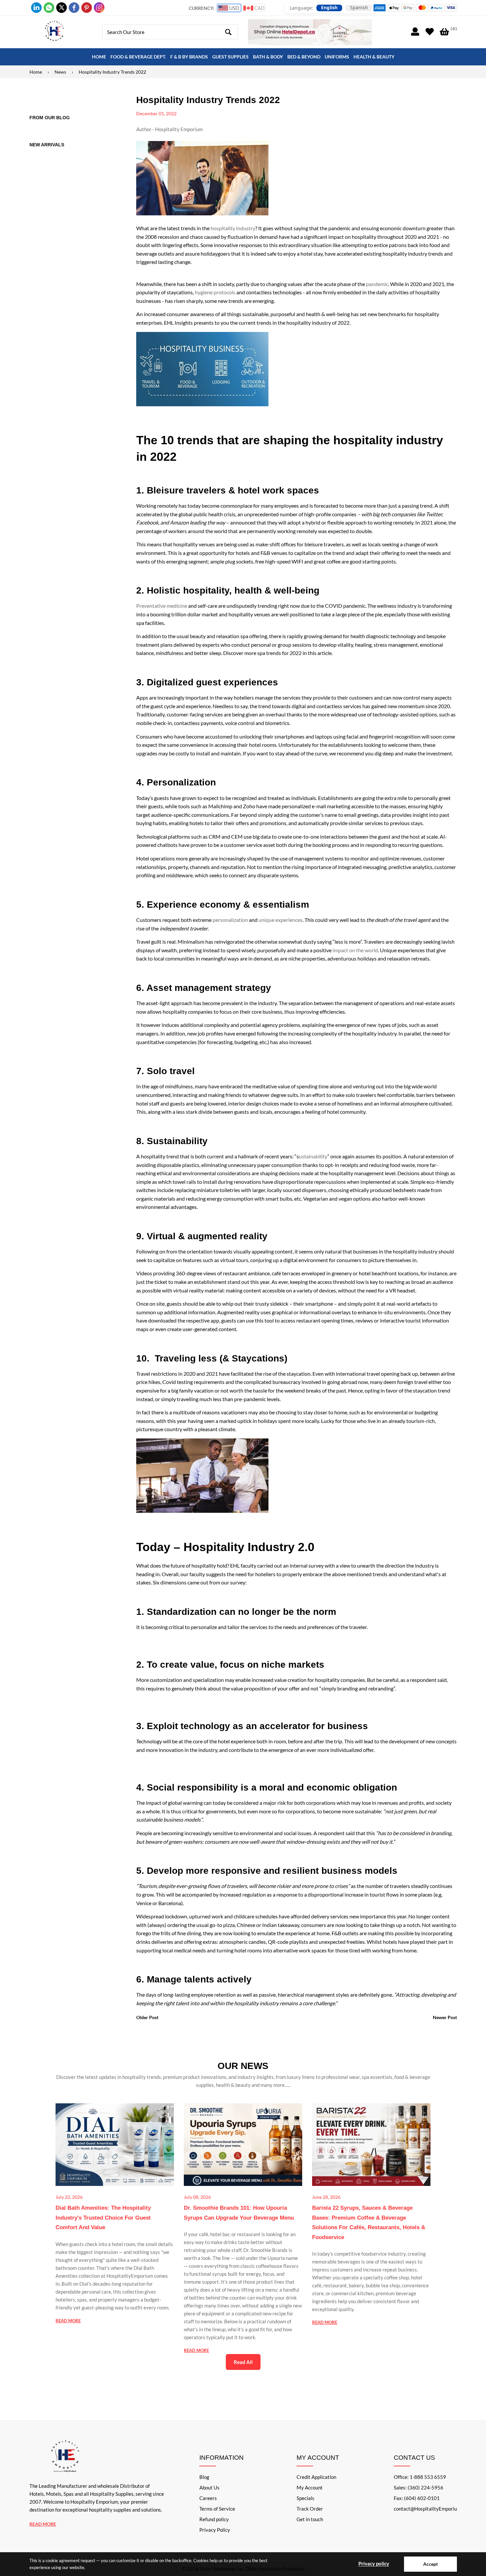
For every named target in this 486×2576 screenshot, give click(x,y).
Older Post (147, 2017)
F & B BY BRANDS (189, 57)
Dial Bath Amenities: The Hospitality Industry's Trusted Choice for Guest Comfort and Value (103, 2218)
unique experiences (281, 920)
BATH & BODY (268, 57)
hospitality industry (233, 228)
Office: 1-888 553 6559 (420, 2477)
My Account (310, 2487)
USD (234, 8)
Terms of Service (217, 2509)
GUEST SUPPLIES (230, 57)
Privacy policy (374, 2563)
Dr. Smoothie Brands (265, 2250)
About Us (209, 2487)
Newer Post (445, 2017)
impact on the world (355, 950)
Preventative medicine (162, 606)
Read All (243, 2362)
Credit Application (316, 2477)
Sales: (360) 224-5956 (419, 2487)
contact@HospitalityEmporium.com (432, 2509)
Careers (208, 2498)
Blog (204, 2477)
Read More (43, 2524)
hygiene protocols (215, 292)
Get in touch (310, 2519)
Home (36, 72)
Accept (430, 2564)
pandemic (377, 284)
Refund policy (214, 2519)
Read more (68, 2321)
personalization (230, 920)
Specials (305, 2498)
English (329, 8)
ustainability (313, 1156)
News (60, 72)
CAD (259, 8)
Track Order (310, 2509)
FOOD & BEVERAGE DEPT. (138, 57)
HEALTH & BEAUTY (374, 57)
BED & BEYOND (304, 57)
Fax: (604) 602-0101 (417, 2498)
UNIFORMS (337, 57)
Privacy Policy (215, 2530)
